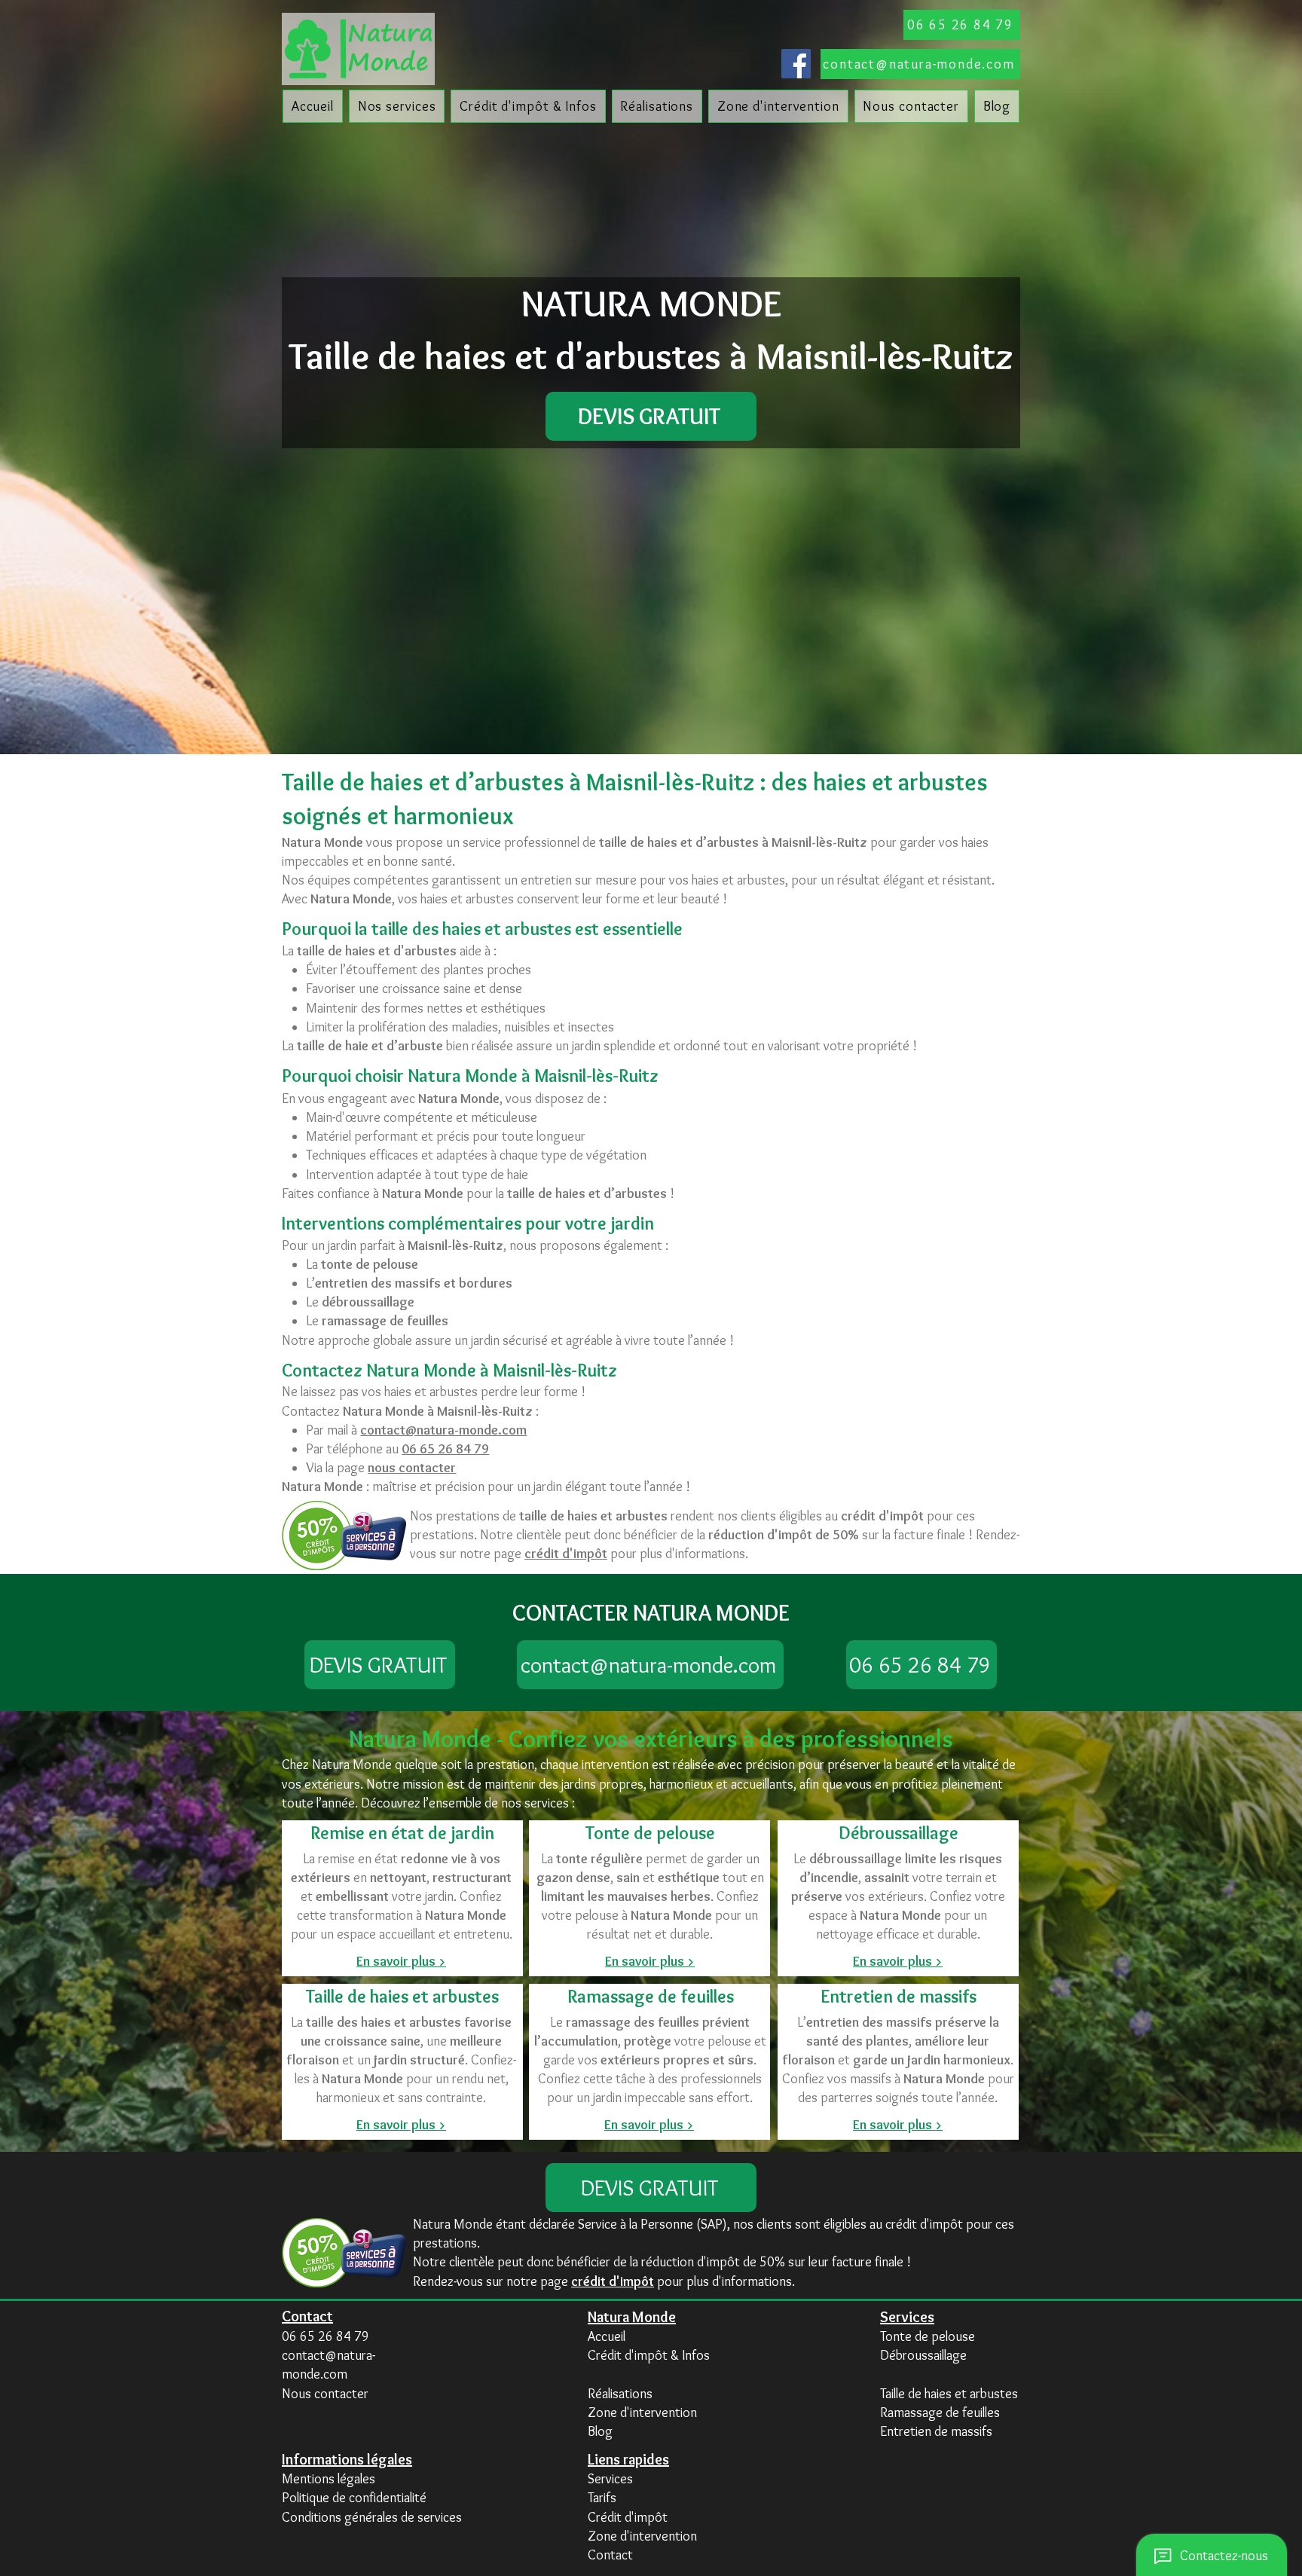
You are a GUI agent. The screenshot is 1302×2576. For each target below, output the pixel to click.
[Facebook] (796, 64)
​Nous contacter (325, 2394)
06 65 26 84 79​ (325, 2336)
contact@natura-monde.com (443, 1430)
